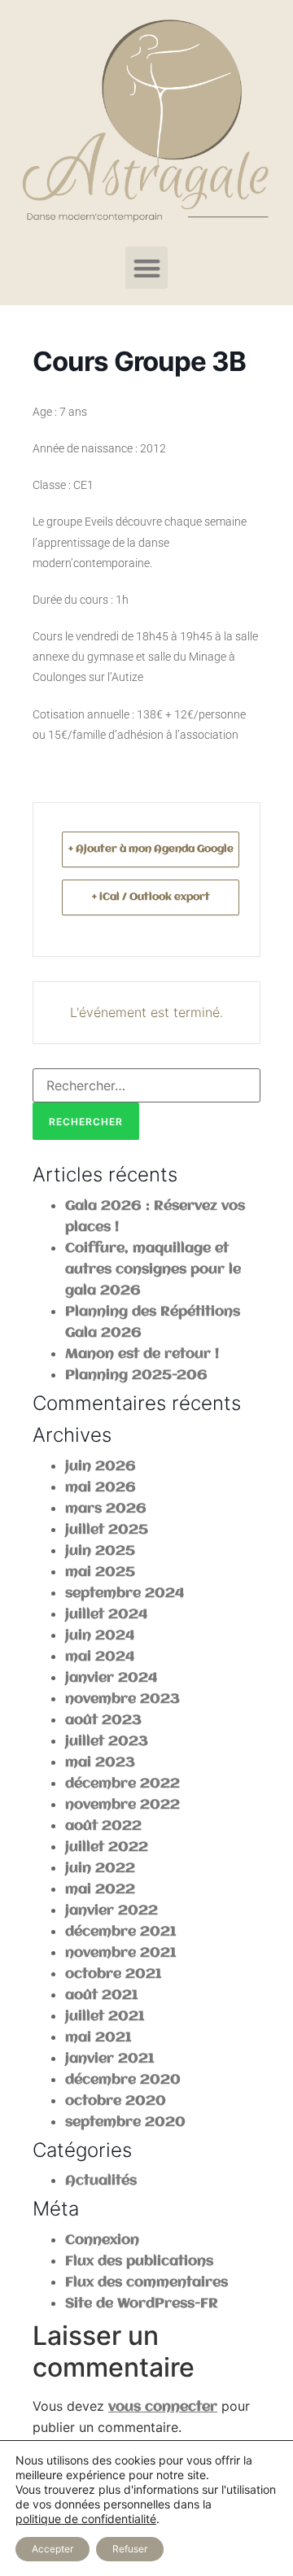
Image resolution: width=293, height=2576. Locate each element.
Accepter (52, 2549)
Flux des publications (139, 2262)
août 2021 (101, 1995)
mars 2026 (106, 1509)
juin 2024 (100, 1636)
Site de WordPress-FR (142, 2304)
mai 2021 (98, 2038)
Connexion (102, 2240)
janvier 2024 (111, 1678)
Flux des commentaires (146, 2283)
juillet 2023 (107, 1742)
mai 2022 (100, 1890)
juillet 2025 (107, 1530)
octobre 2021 (113, 1974)
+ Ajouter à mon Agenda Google (151, 849)
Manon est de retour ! (142, 1354)
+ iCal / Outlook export (151, 897)
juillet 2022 (107, 1847)
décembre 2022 (122, 1784)
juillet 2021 (105, 2017)
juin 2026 (101, 1467)
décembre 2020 (123, 2080)
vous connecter (163, 2407)
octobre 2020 (116, 2101)
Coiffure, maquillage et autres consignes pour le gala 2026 (153, 1270)
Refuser (130, 2549)
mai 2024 (100, 1657)
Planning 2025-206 (136, 1375)
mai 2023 (100, 1763)
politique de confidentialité (86, 2519)
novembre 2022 (122, 1805)
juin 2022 (100, 1869)
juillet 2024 (106, 1615)
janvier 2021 (109, 2059)
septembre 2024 (125, 1594)
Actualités (101, 2181)
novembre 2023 (122, 1699)
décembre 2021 (120, 1932)
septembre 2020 (125, 2122)
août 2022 (103, 1826)
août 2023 (103, 1720)
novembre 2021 (120, 1953)
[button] (147, 268)
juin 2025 (100, 1551)
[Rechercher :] (146, 1085)
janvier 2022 (112, 1911)
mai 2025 (100, 1572)
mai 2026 (101, 1488)
